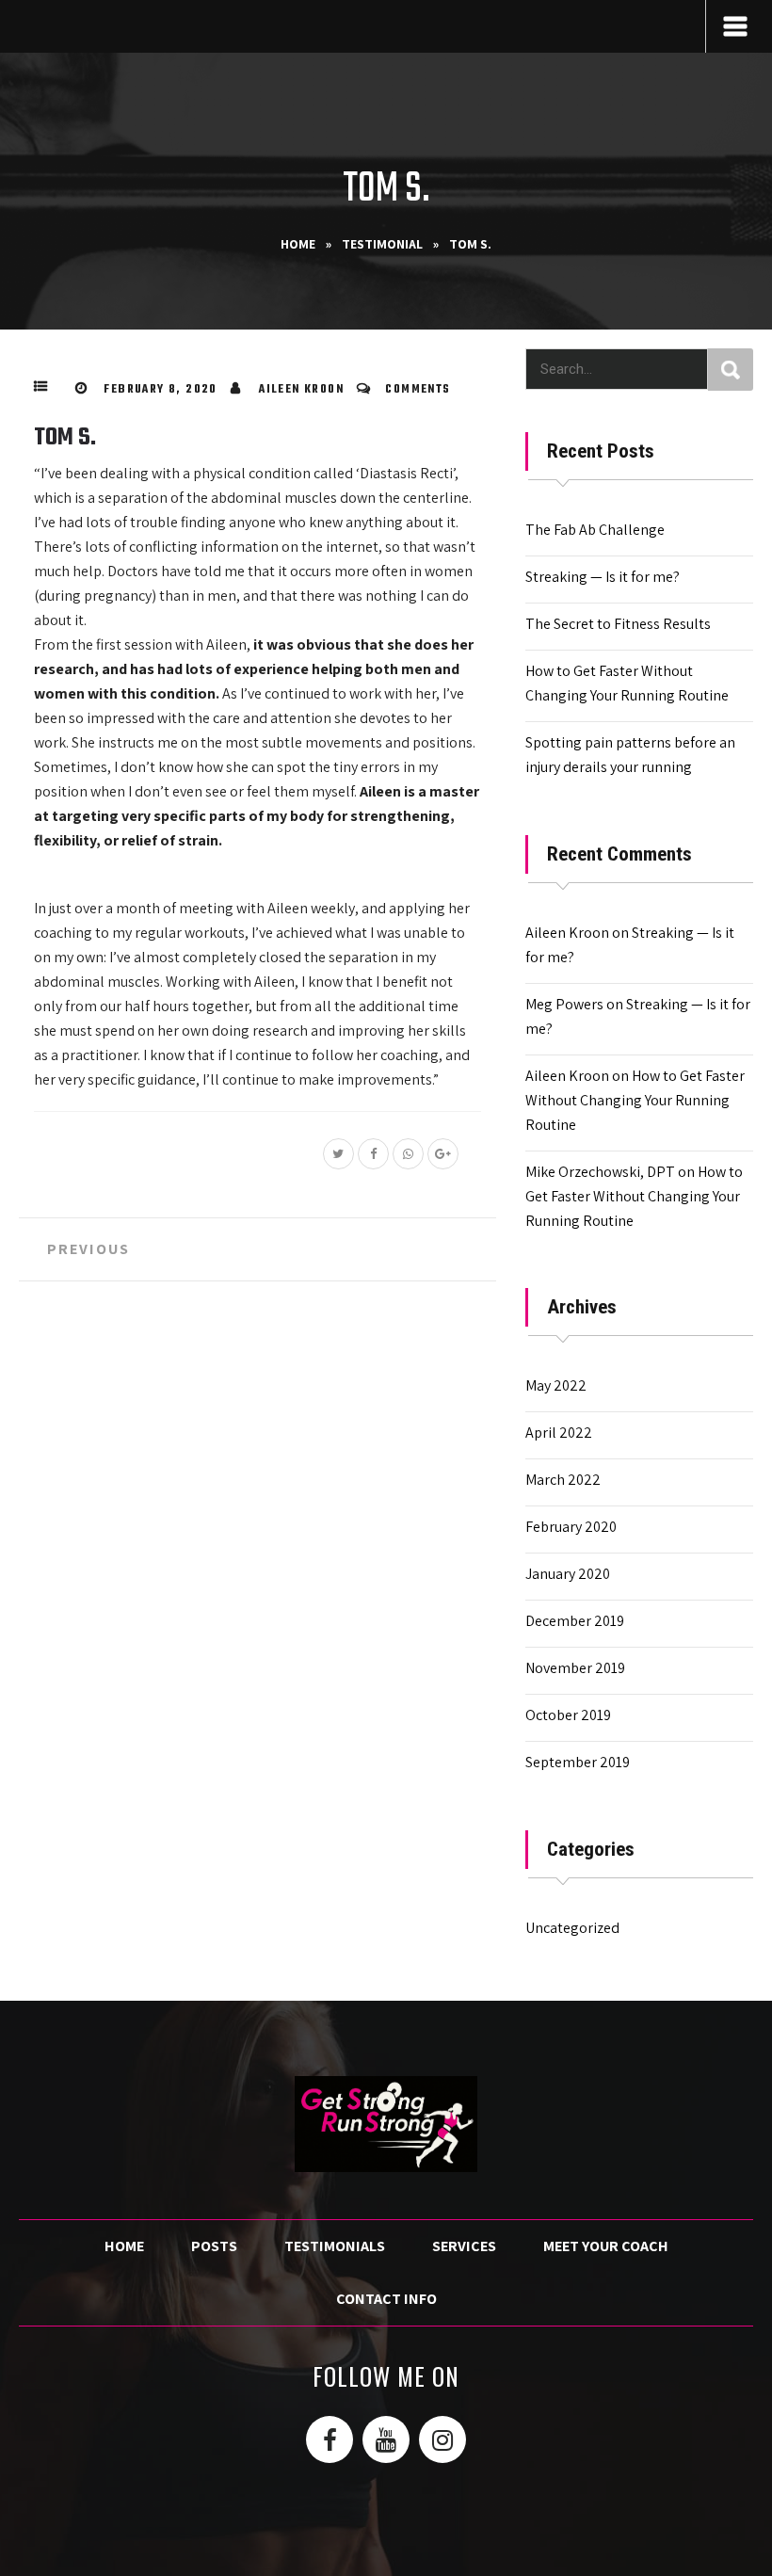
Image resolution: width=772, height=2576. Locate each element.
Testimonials (335, 2246)
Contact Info (386, 2299)
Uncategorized (572, 1928)
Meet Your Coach (606, 2246)
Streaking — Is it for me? (603, 577)
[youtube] (386, 2439)
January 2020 (568, 1574)
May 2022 (556, 1385)
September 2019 (578, 1762)
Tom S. (65, 438)
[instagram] (442, 2439)
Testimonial (382, 244)
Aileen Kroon (301, 390)
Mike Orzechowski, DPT (600, 1172)
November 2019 (575, 1668)
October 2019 (568, 1715)
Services (464, 2246)
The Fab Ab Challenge (595, 530)
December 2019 (575, 1621)
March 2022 (563, 1480)
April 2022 (559, 1433)
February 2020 (571, 1527)
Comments (418, 390)
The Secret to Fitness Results (618, 624)
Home (298, 244)
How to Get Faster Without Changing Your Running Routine (635, 1100)
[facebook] (330, 2439)
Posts (214, 2246)
